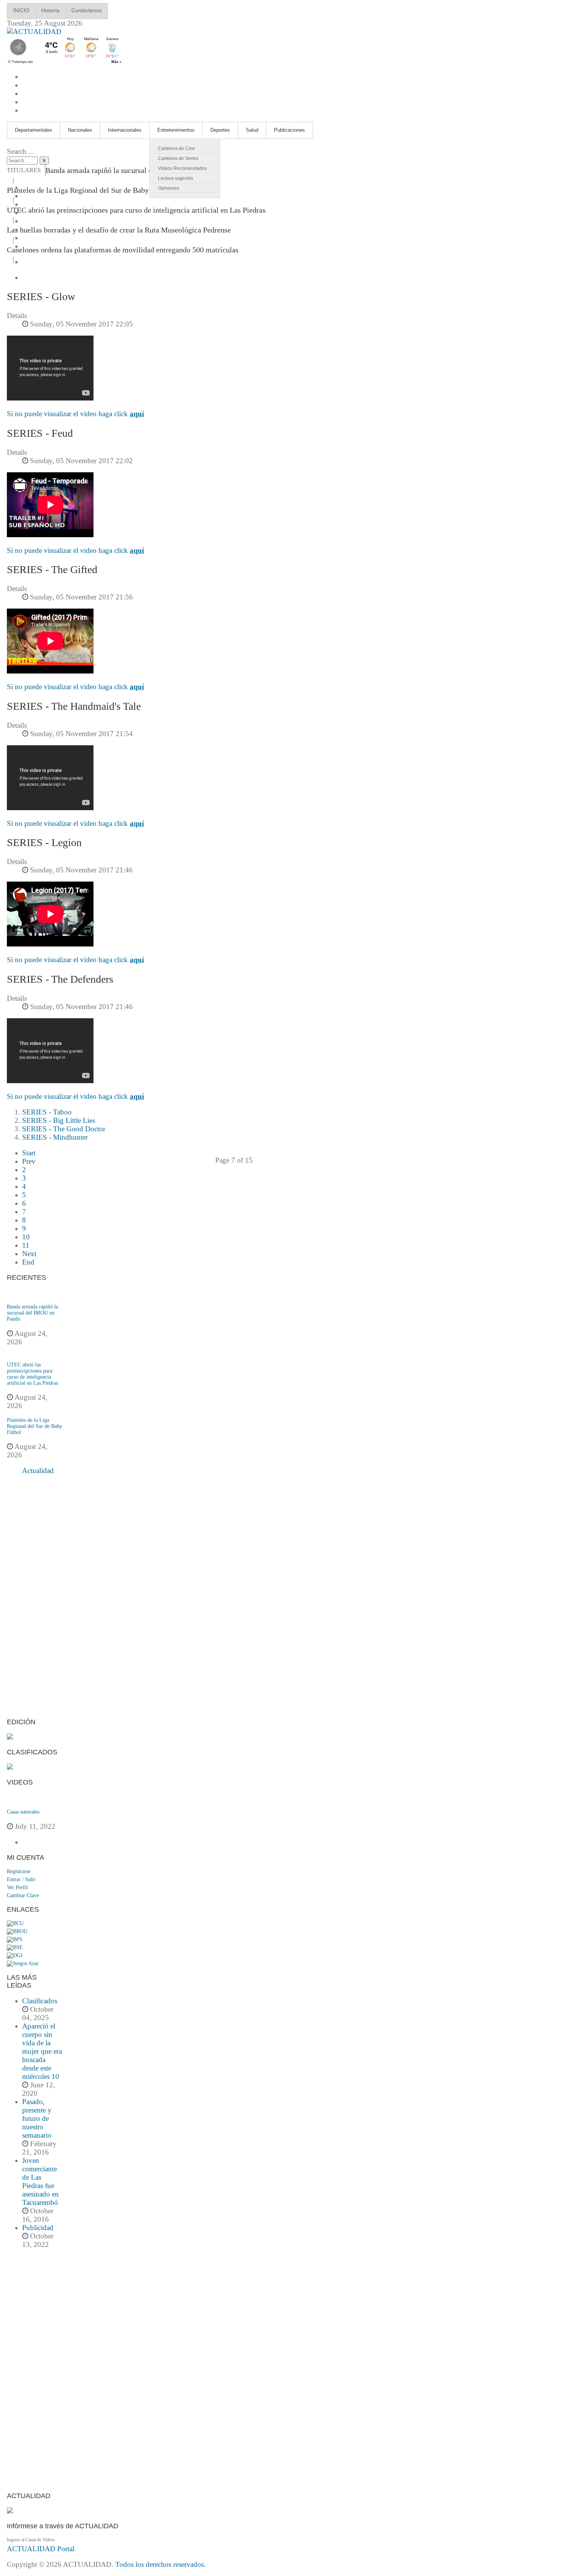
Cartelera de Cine (177, 149)
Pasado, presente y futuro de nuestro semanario (37, 2118)
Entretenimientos (176, 130)
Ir (44, 161)
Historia (50, 10)
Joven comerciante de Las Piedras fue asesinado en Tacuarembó (40, 2181)
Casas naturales (23, 1812)
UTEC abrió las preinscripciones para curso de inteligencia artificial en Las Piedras (136, 210)
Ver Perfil (17, 1887)
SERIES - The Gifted (52, 569)
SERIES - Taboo (47, 1112)
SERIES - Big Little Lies (59, 1120)
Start (29, 1153)
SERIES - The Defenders (60, 979)
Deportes (220, 130)
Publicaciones (289, 130)
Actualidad (38, 1471)
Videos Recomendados (182, 168)
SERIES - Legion (44, 842)
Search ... (20, 151)
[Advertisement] (35, 1597)
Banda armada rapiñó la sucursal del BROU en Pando (128, 170)
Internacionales (125, 130)
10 (26, 1237)
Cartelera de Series (178, 158)
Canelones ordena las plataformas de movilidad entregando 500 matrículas (123, 250)
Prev (29, 1161)
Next (29, 1254)
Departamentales (34, 130)
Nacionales (80, 130)
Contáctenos (87, 10)
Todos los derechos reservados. (160, 2564)
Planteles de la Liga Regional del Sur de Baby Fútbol (89, 190)
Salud (252, 130)
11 (26, 1245)
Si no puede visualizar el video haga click (75, 414)
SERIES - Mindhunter (55, 1137)
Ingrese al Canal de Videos (31, 2540)
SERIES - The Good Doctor (64, 1129)
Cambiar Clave (23, 1895)
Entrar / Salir (21, 1879)
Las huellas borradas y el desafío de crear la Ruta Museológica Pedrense (119, 230)
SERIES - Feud (40, 433)
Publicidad (38, 2228)
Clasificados (40, 2001)
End (28, 1262)
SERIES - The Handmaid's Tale (74, 706)
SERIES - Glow (41, 296)
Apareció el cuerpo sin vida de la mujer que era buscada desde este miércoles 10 (42, 2051)
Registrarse (19, 1871)
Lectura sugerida (176, 178)
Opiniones (169, 188)
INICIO (21, 10)
